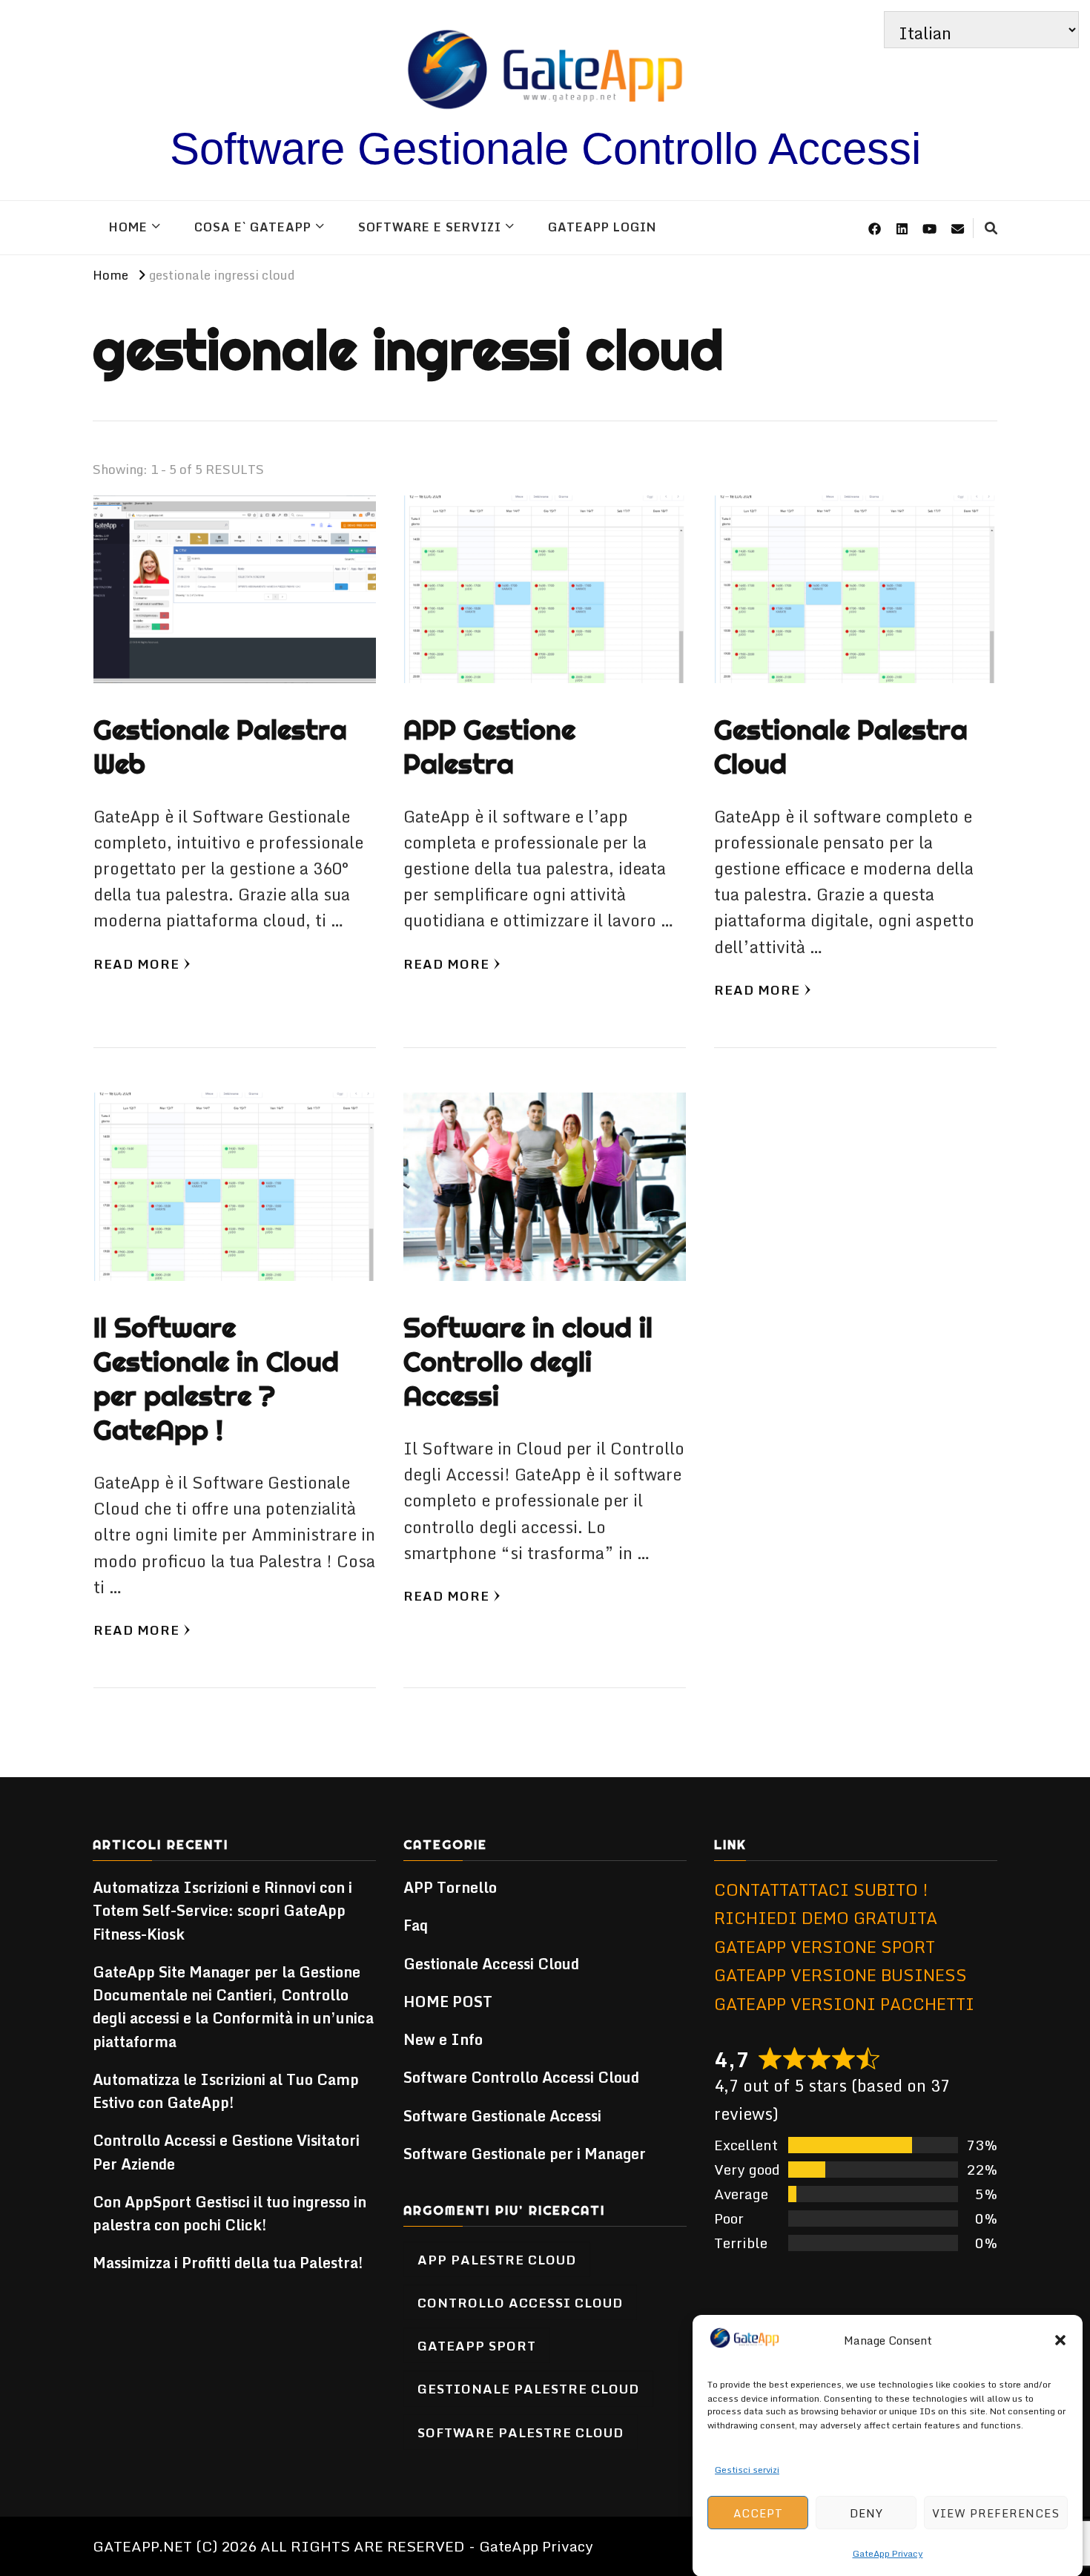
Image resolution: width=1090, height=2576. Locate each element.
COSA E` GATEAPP (253, 227)
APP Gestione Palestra (489, 747)
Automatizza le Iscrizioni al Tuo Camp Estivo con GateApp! (226, 2091)
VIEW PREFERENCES (996, 2512)
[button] (1060, 2340)
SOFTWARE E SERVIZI (430, 227)
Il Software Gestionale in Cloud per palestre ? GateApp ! (216, 1378)
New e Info (443, 2039)
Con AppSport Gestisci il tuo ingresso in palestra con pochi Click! (229, 2213)
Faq (416, 1925)
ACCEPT (758, 2512)
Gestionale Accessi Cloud (491, 1964)
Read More (136, 963)
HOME (128, 227)
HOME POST (448, 2002)
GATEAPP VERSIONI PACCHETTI (844, 2004)
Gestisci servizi (747, 2469)
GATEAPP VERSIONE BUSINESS (840, 1975)
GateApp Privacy (888, 2553)
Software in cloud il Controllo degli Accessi (528, 1361)
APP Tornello (450, 1887)
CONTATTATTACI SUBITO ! (821, 1890)
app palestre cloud (497, 2259)
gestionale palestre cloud (528, 2388)
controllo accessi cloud (520, 2302)
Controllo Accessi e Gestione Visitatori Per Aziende (226, 2152)
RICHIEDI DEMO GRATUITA (826, 1918)
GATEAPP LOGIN (602, 227)
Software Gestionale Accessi (502, 2116)
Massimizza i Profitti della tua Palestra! (228, 2263)
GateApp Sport (477, 2345)
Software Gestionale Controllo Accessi (545, 149)
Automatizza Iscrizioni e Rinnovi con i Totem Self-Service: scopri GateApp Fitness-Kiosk (222, 1911)
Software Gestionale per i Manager (525, 2154)
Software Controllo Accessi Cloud (521, 2077)
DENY (866, 2512)
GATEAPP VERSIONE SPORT (825, 1947)
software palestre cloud (521, 2432)
